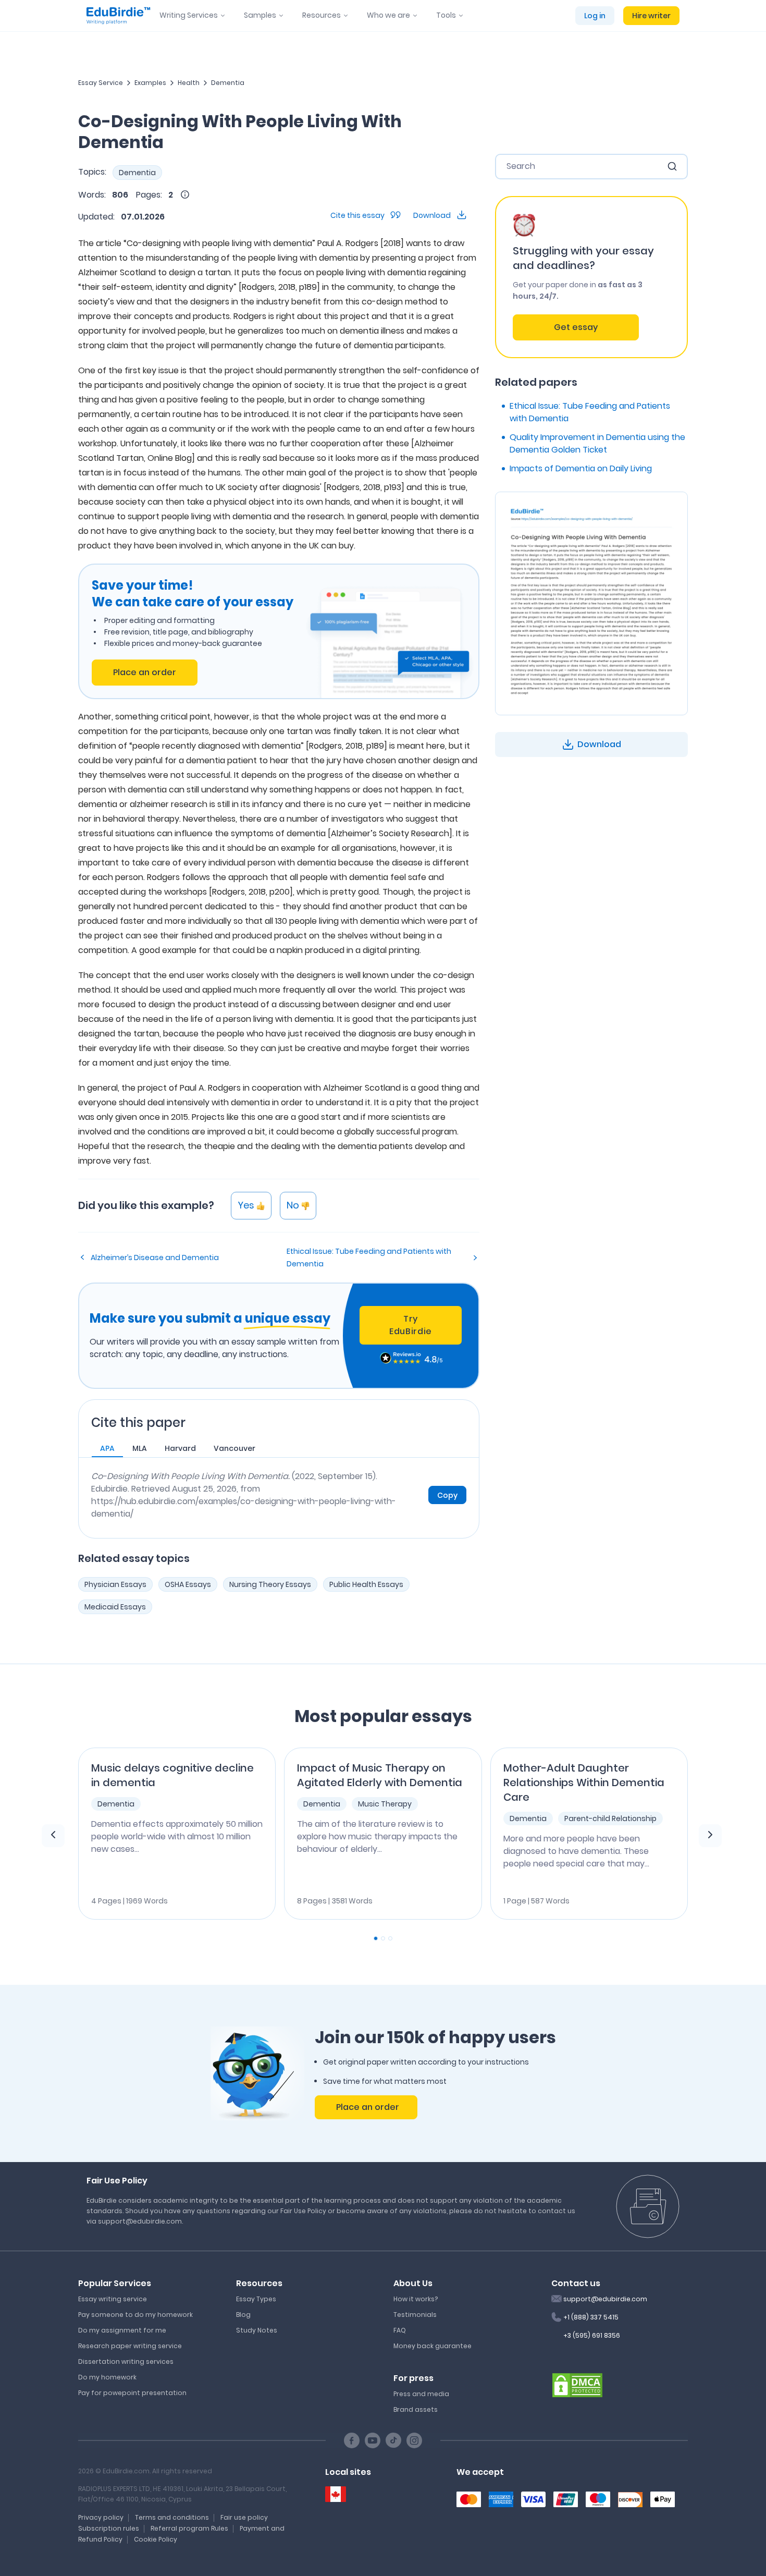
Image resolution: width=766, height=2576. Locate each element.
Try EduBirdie (411, 1325)
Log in (595, 16)
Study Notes (257, 2330)
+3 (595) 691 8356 (592, 2335)
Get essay (576, 327)
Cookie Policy (156, 2539)
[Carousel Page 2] (383, 1938)
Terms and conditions (172, 2517)
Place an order (145, 672)
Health (189, 83)
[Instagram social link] (414, 2440)
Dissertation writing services (126, 2361)
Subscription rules (109, 2528)
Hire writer (651, 16)
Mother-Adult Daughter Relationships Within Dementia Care (584, 1783)
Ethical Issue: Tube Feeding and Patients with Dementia (369, 1258)
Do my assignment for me (122, 2330)
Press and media (421, 2394)
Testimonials (415, 2315)
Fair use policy (244, 2517)
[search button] (672, 166)
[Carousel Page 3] (390, 1938)
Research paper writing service (130, 2346)
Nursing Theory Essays (270, 1584)
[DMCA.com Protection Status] (577, 2384)
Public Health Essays (366, 1584)
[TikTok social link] (393, 2440)
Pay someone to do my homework (135, 2315)
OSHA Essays (188, 1584)
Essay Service (101, 83)
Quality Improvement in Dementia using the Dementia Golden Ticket (597, 443)
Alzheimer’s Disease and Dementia (155, 1258)
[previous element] (53, 1836)
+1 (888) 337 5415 (591, 2317)
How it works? (416, 2299)
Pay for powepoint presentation (132, 2393)
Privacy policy (101, 2517)
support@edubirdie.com (605, 2299)
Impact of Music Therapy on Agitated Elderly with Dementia (380, 1775)
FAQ (400, 2330)
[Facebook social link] (352, 2440)
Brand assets (416, 2409)
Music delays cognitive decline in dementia (172, 1775)
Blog (243, 2315)
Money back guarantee (433, 2346)
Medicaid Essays (115, 1607)
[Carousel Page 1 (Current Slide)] (376, 1938)
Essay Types (256, 2299)
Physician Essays (115, 1584)
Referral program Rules (189, 2528)
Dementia (228, 83)
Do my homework (107, 2377)
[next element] (710, 1836)
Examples (150, 83)
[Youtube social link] (373, 2440)
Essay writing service (113, 2299)
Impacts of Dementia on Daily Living (581, 468)
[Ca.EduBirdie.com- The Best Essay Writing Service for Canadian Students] (336, 2494)
